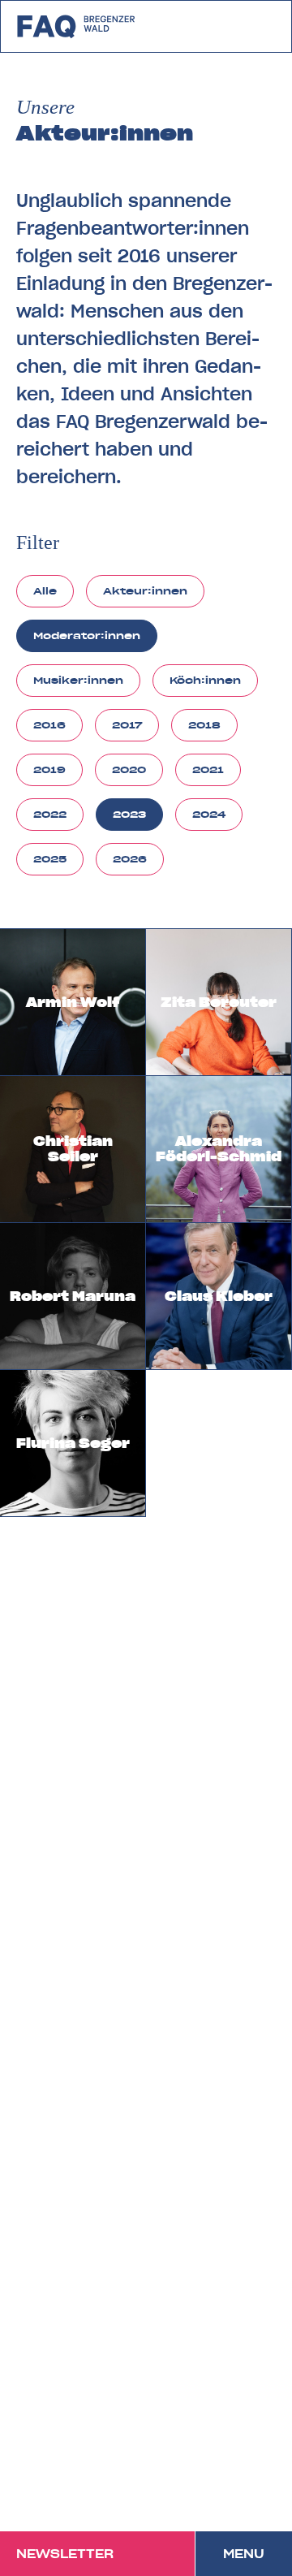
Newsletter (65, 2554)
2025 (50, 859)
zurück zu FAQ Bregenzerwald (77, 26)
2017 (127, 725)
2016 (49, 725)
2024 (209, 814)
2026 (130, 859)
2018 (204, 725)
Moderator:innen (87, 635)
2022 (50, 814)
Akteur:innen (145, 591)
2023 (129, 814)
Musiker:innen (78, 680)
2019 (49, 769)
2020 (129, 769)
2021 (208, 769)
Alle (45, 591)
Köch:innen (205, 680)
